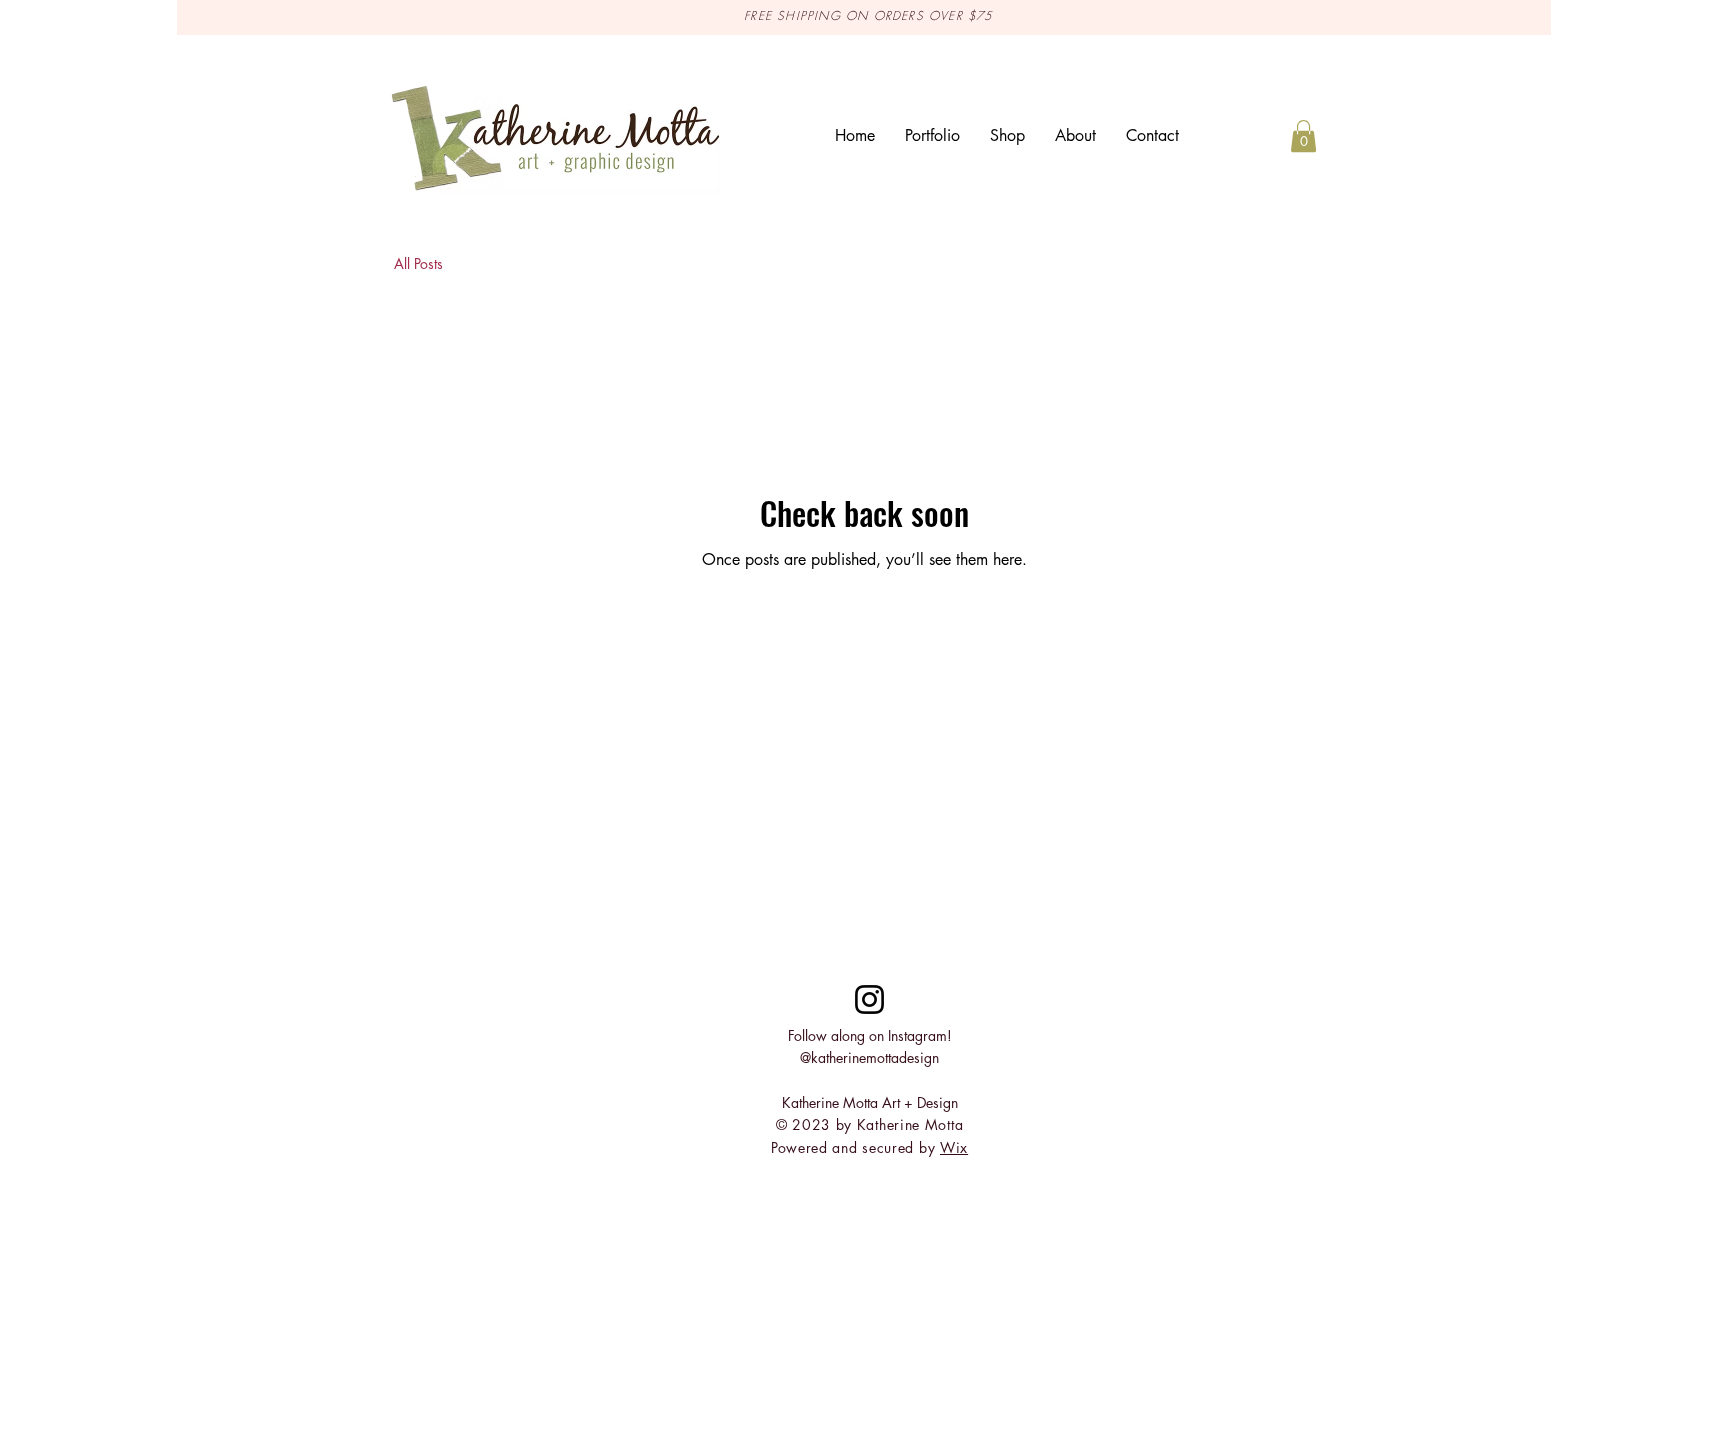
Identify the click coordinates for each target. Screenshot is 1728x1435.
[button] (1303, 136)
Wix (954, 1147)
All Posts (418, 263)
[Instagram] (869, 999)
